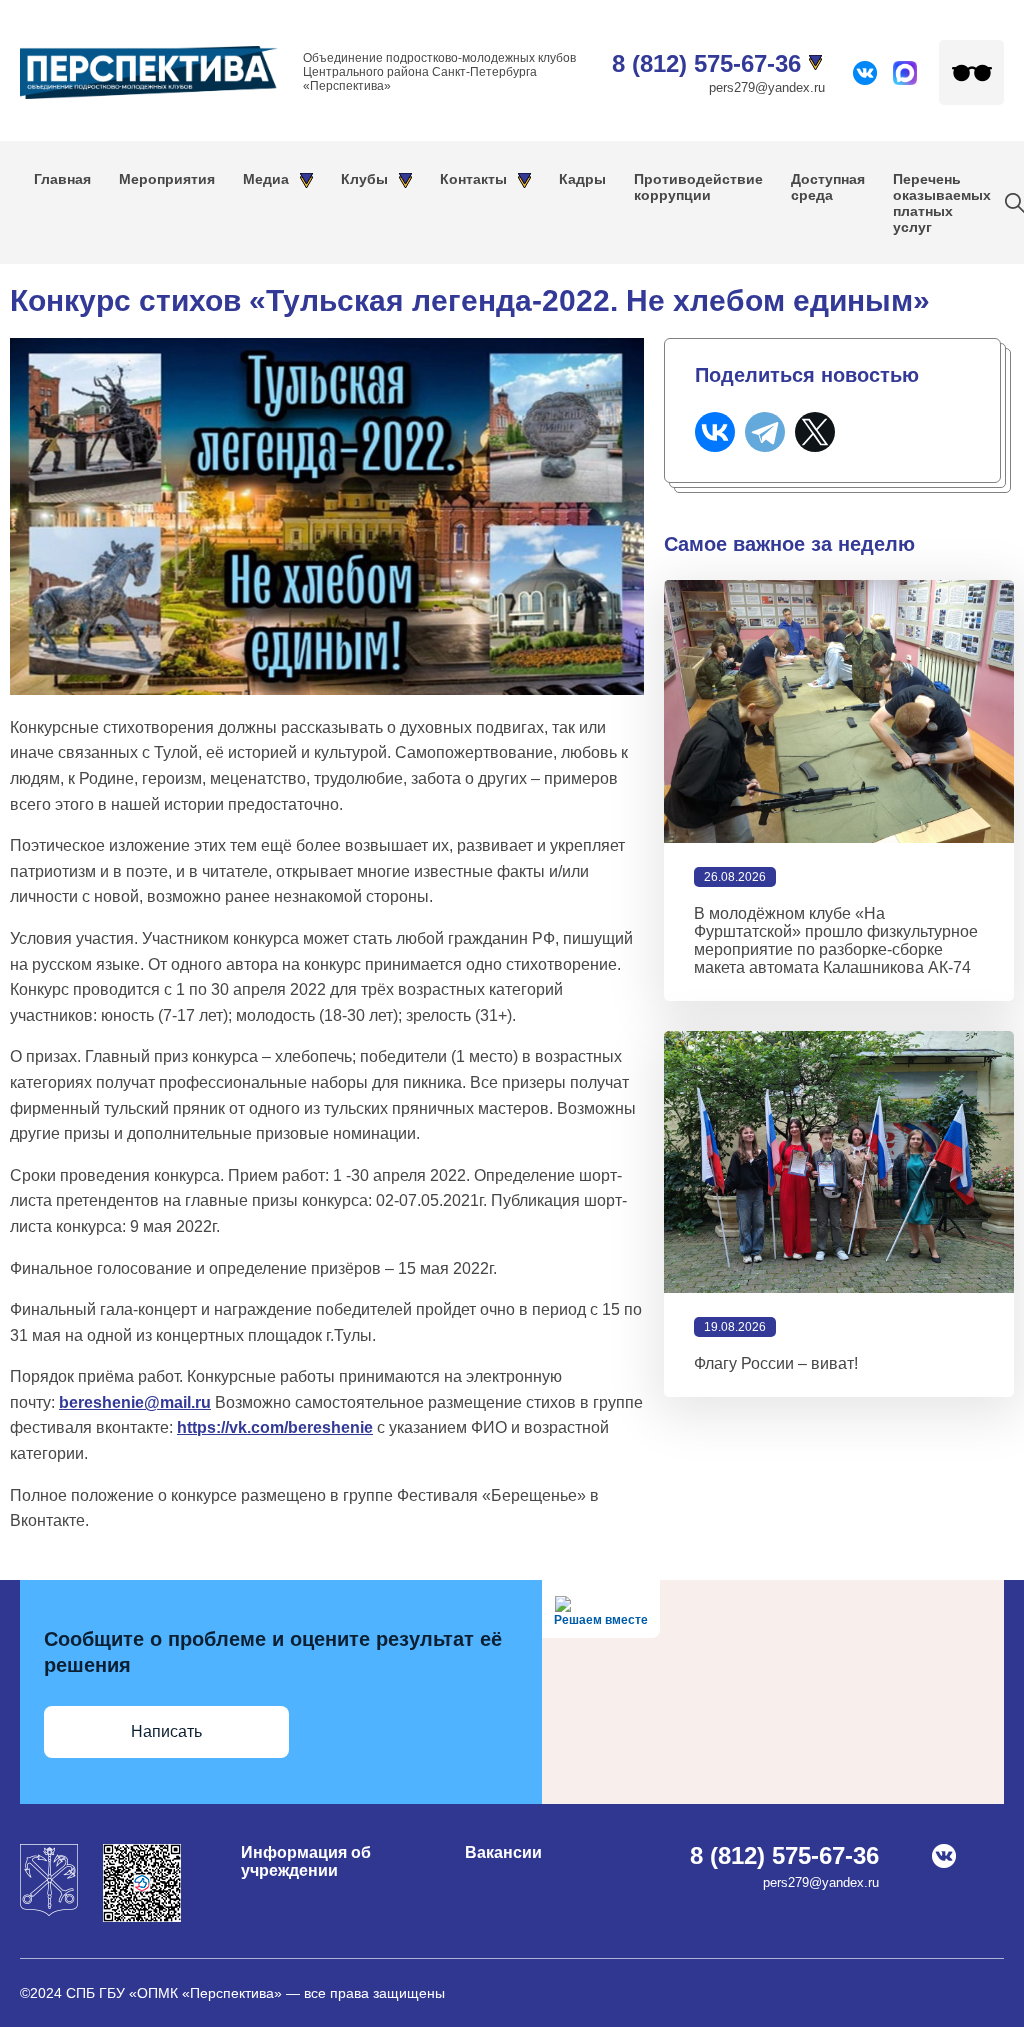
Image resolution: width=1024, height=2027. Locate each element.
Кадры (582, 179)
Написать (166, 1731)
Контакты (473, 179)
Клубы (364, 179)
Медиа (266, 179)
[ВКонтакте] (715, 432)
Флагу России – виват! (776, 1363)
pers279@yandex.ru (767, 87)
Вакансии (503, 1852)
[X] (815, 432)
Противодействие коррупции (698, 187)
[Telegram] (765, 432)
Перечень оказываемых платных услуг (942, 203)
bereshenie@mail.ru (135, 1402)
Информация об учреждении (306, 1861)
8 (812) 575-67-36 (706, 63)
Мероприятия (167, 179)
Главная (62, 179)
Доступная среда (828, 187)
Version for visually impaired (971, 72)
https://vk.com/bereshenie (275, 1427)
